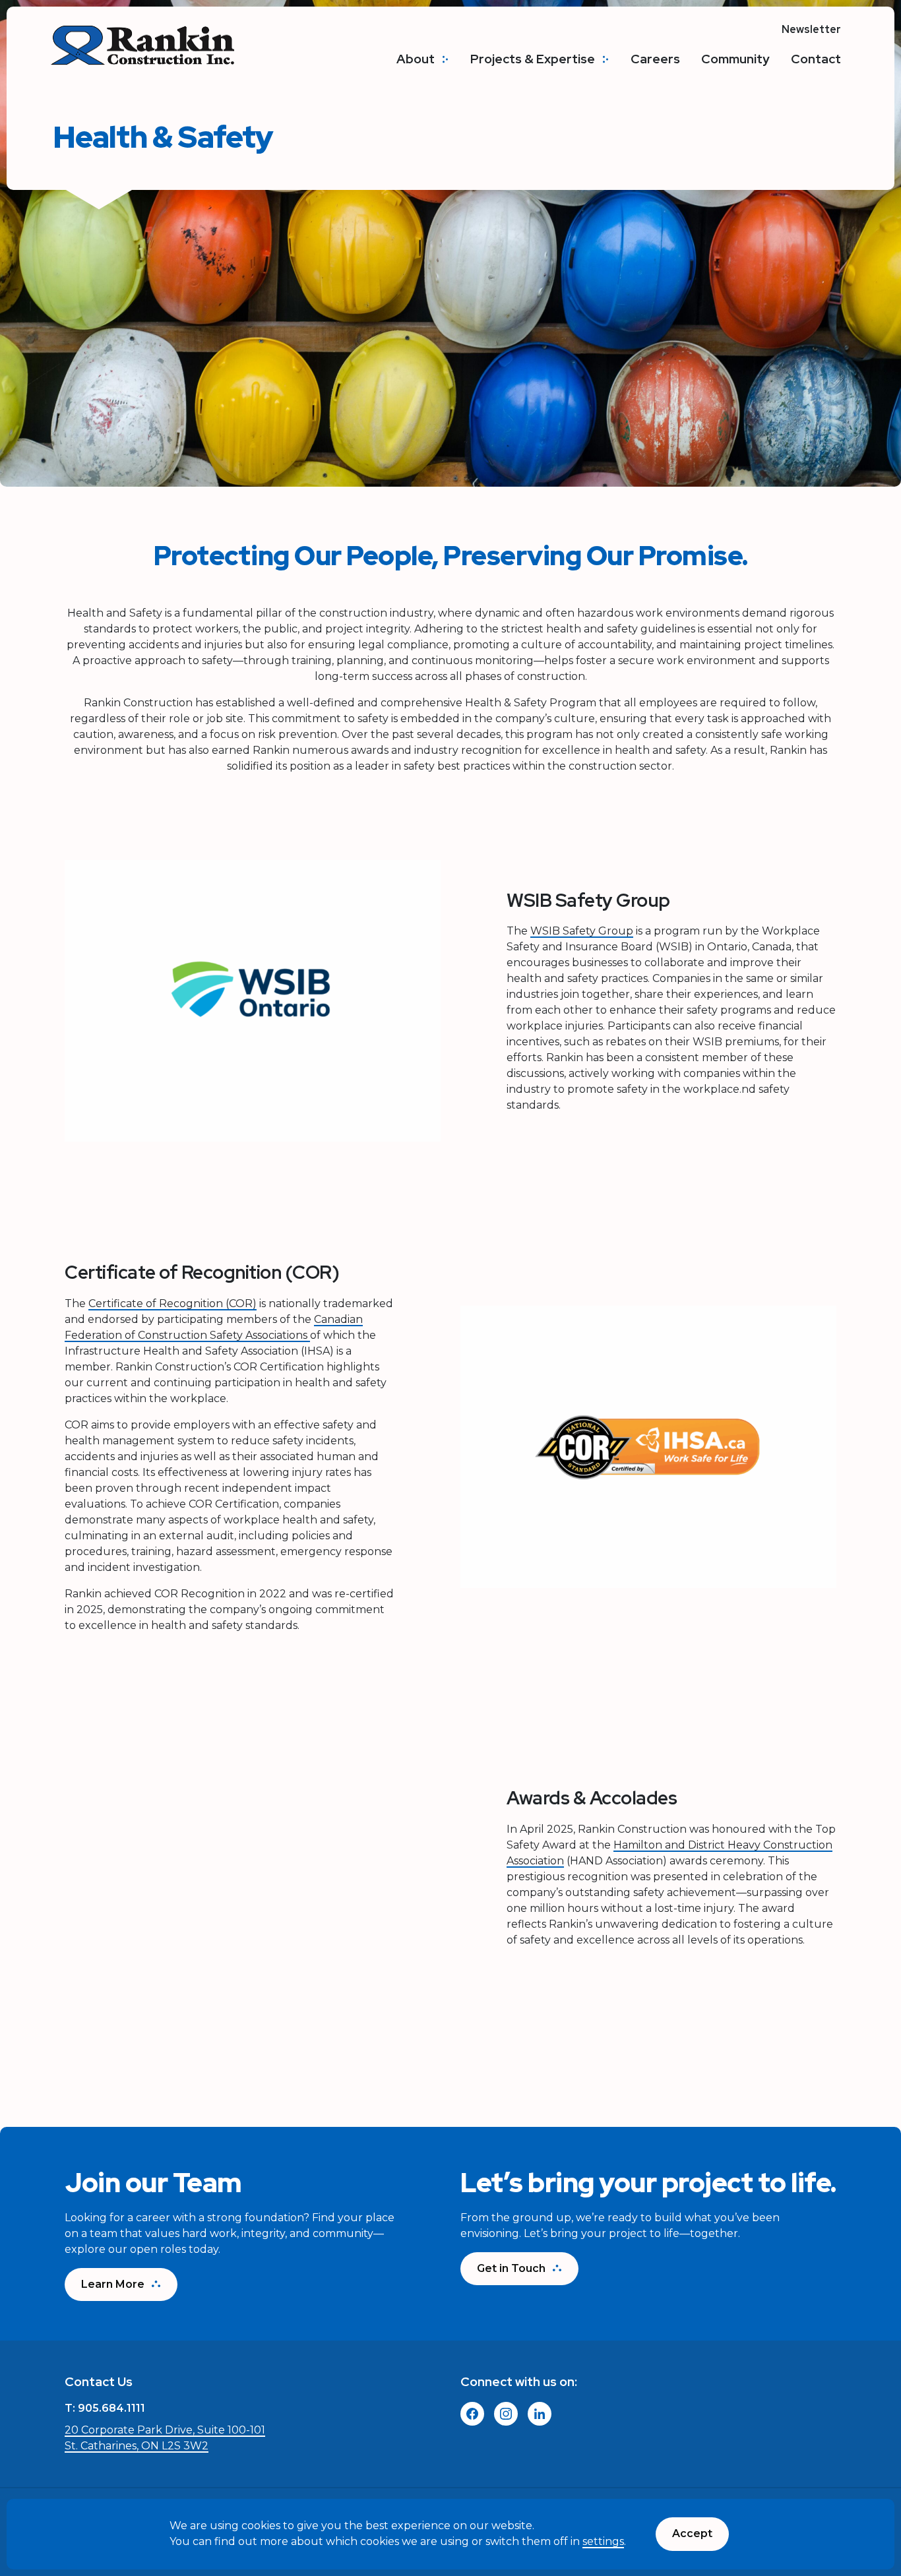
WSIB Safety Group (582, 931)
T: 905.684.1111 (105, 2408)
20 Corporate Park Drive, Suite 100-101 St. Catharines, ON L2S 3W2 (165, 2438)
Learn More (113, 2284)
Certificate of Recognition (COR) (172, 1303)
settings (603, 2542)
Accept (692, 2533)
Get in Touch (511, 2268)
